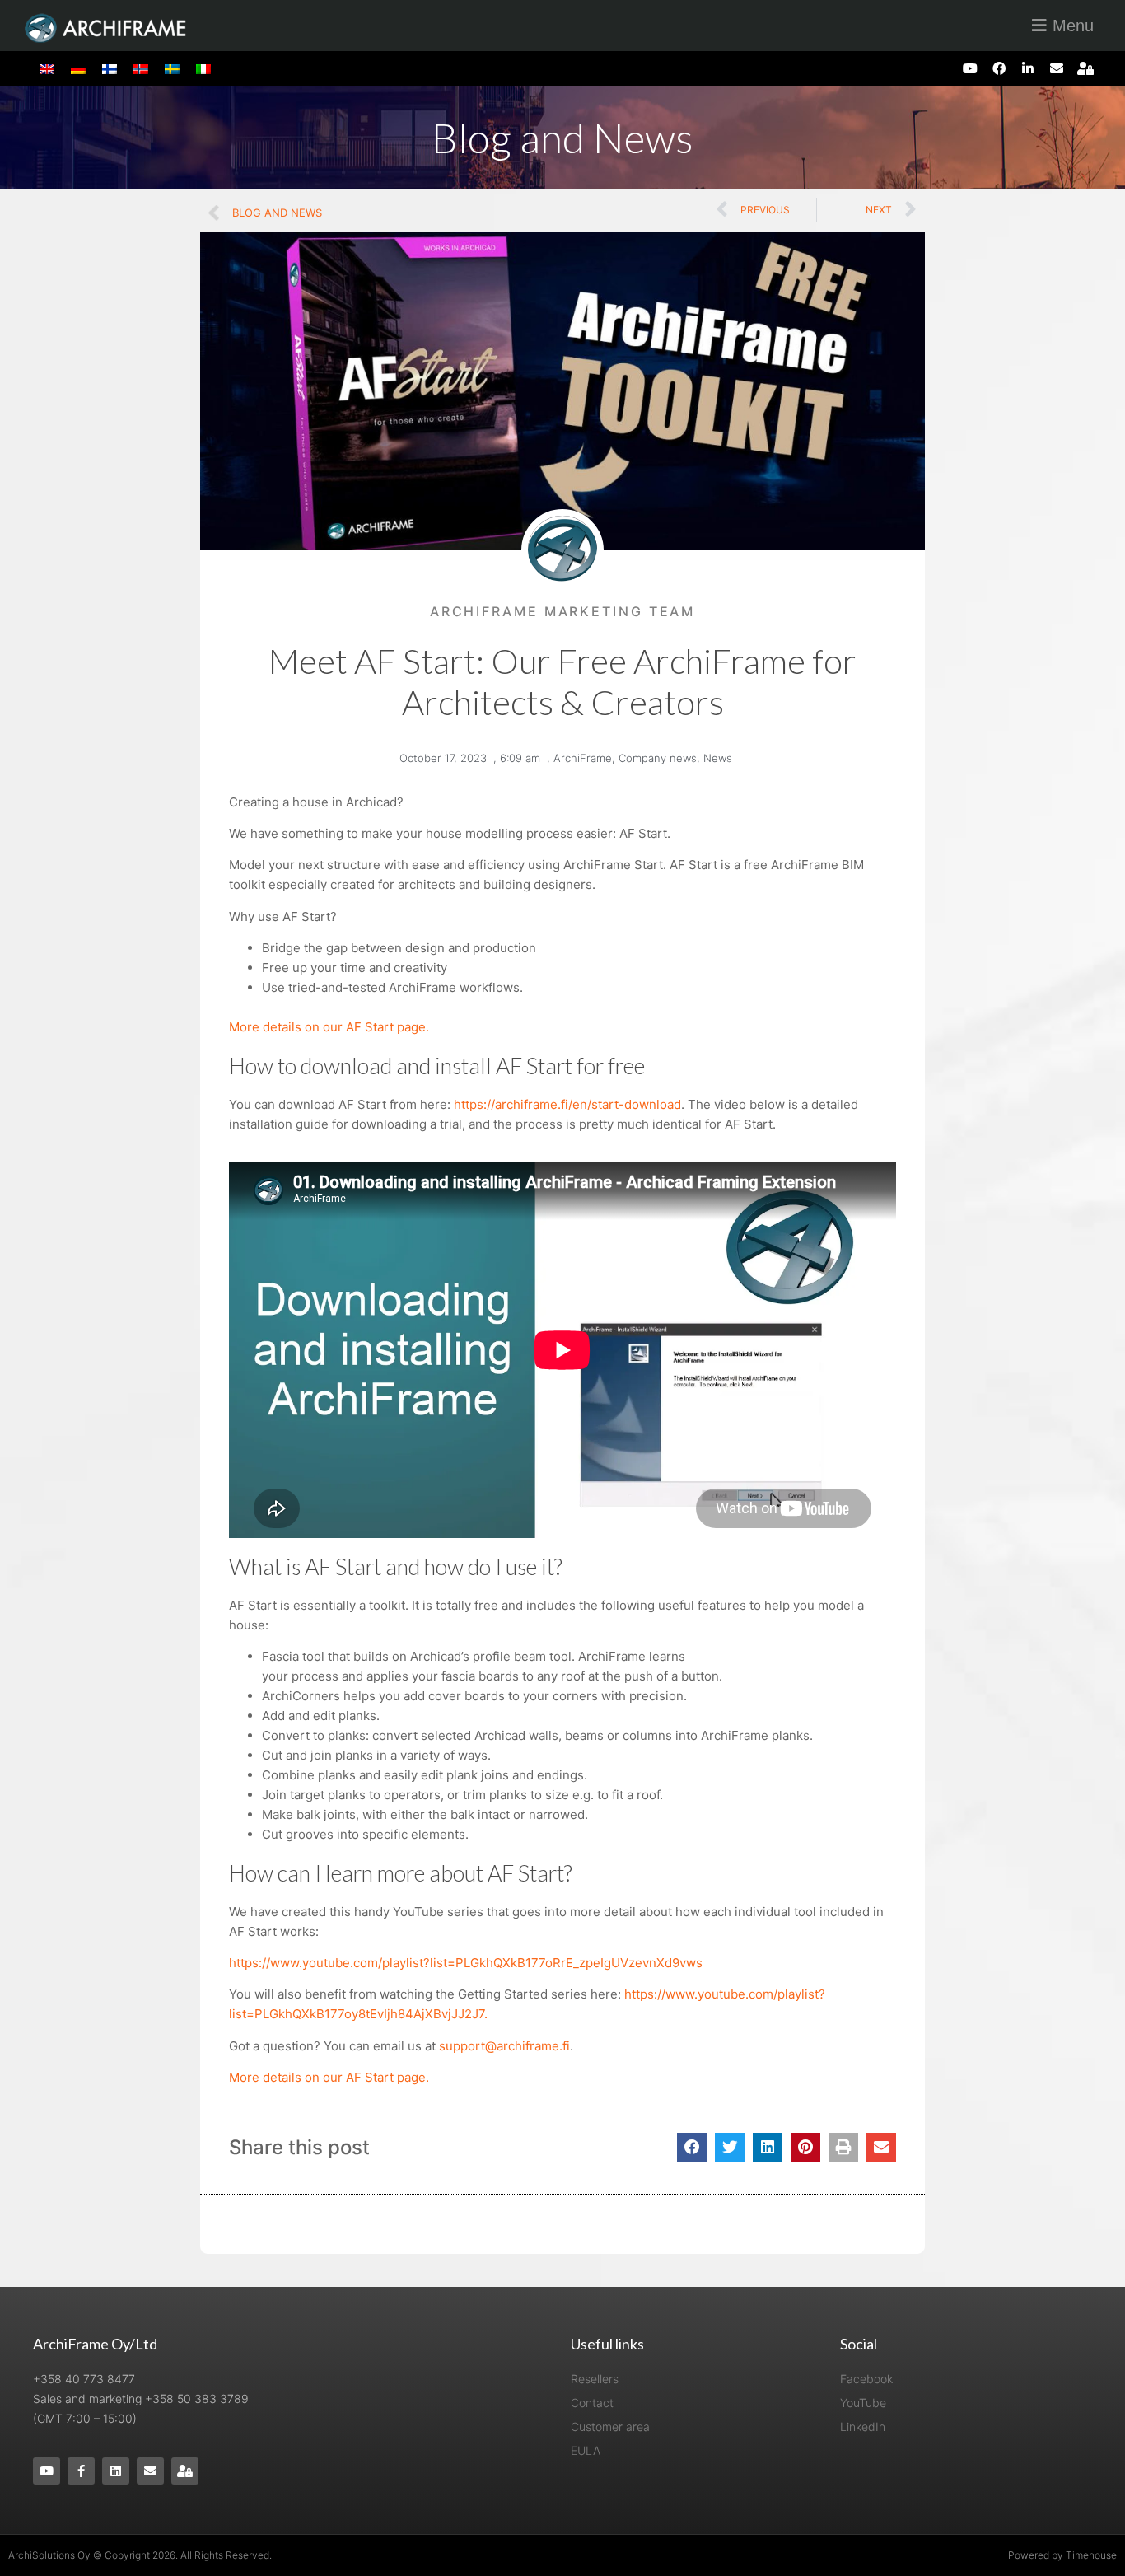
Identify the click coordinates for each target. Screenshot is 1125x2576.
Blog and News (562, 138)
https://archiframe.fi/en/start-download (567, 1104)
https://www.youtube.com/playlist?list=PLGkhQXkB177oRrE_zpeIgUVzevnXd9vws (466, 1963)
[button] (692, 2148)
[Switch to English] (47, 68)
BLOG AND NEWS (277, 213)
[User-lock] (1086, 68)
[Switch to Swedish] (172, 68)
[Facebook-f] (81, 2471)
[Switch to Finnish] (110, 68)
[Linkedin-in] (1027, 68)
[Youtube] (970, 68)
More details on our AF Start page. (329, 1027)
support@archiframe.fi (504, 2046)
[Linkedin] (116, 2471)
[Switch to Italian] (203, 68)
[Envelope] (1057, 68)
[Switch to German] (78, 68)
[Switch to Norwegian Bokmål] (141, 68)
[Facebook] (999, 68)
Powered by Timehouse (1062, 2555)
